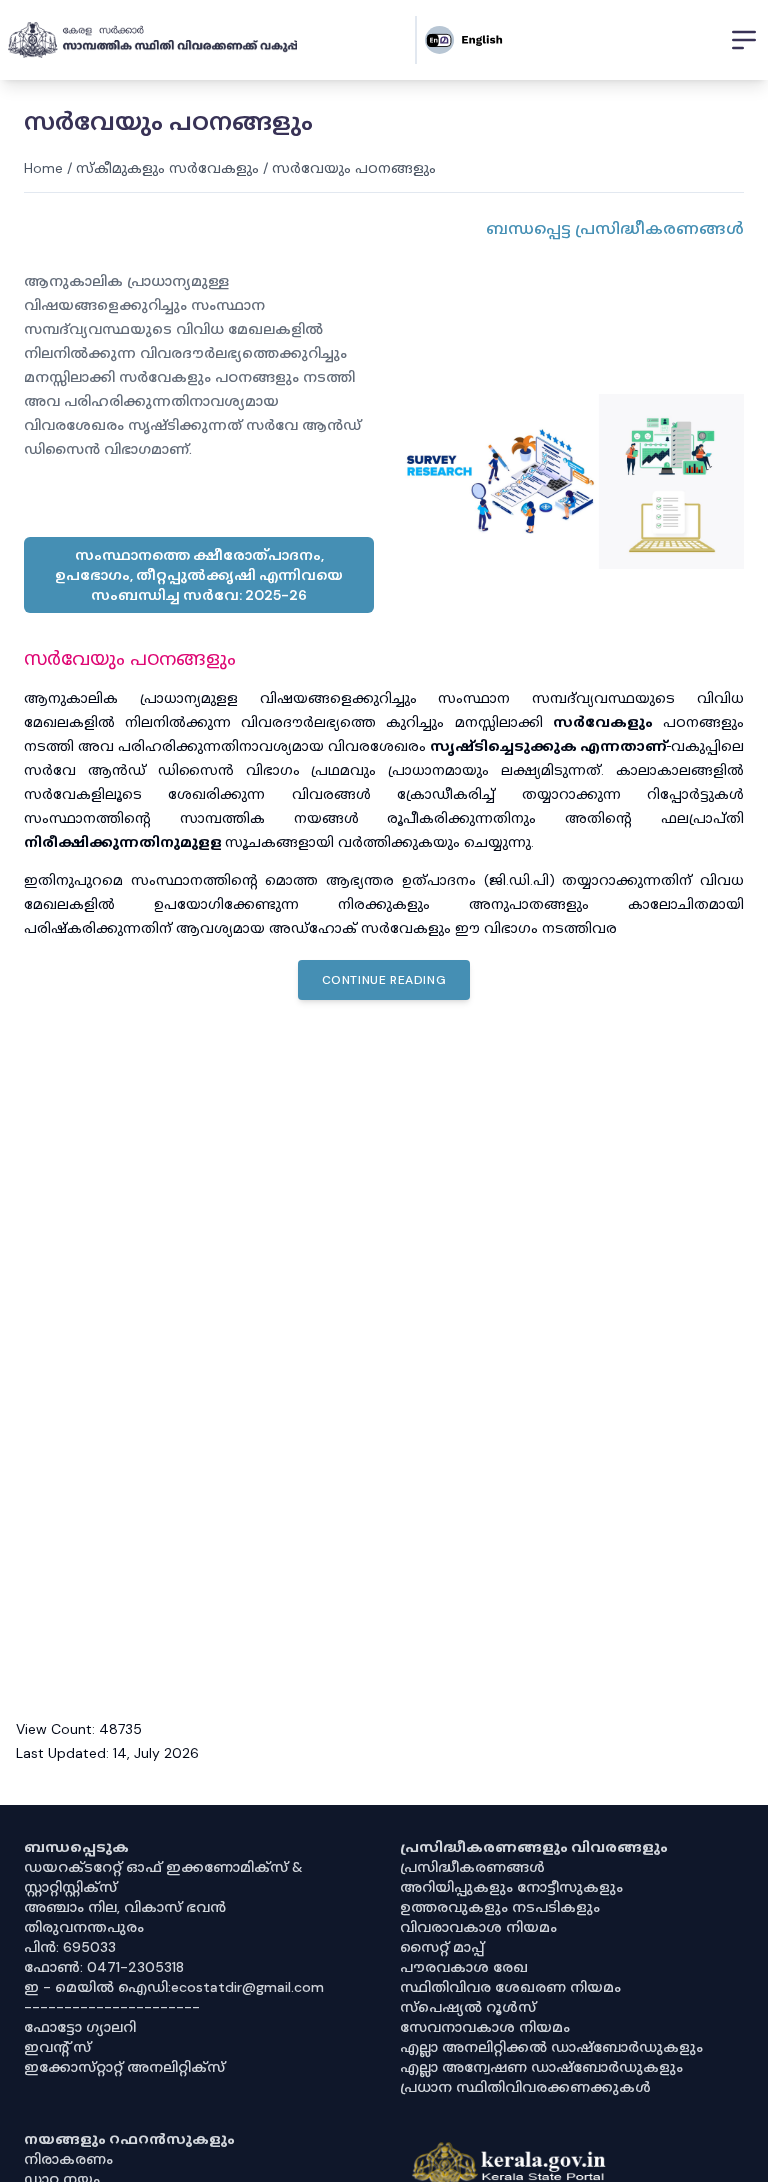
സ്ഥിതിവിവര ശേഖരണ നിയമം (510, 1987)
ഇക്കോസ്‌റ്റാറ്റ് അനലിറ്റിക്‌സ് (124, 2067)
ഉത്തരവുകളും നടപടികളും (500, 1907)
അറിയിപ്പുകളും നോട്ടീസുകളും (511, 1887)
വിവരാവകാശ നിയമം (478, 1927)
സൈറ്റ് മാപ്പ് (442, 1947)
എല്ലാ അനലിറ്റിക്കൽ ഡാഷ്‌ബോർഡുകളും (551, 2047)
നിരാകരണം (68, 2159)
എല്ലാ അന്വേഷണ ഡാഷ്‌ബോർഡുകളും (541, 2067)
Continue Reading (384, 980)
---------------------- (112, 2007)
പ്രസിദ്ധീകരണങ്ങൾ (472, 1867)
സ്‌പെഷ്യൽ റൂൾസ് (468, 2007)
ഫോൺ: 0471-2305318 (104, 1967)
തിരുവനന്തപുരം (84, 1927)
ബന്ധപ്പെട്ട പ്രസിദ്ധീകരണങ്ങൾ (615, 228)
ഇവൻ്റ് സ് (57, 2047)
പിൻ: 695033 (70, 1947)
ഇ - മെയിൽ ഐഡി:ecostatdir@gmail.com (174, 1987)
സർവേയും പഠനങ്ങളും (354, 168)
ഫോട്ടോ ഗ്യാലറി (80, 2027)
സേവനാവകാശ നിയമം (485, 2027)
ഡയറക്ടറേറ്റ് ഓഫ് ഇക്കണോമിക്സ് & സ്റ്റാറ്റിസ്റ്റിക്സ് (163, 1877)
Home (43, 168)
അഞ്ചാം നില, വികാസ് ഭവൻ (125, 1907)
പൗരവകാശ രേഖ (464, 1967)
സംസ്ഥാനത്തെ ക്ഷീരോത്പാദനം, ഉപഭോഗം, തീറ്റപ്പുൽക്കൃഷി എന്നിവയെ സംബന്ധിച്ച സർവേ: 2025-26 (199, 575)
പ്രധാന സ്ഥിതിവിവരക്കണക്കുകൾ (525, 2087)
